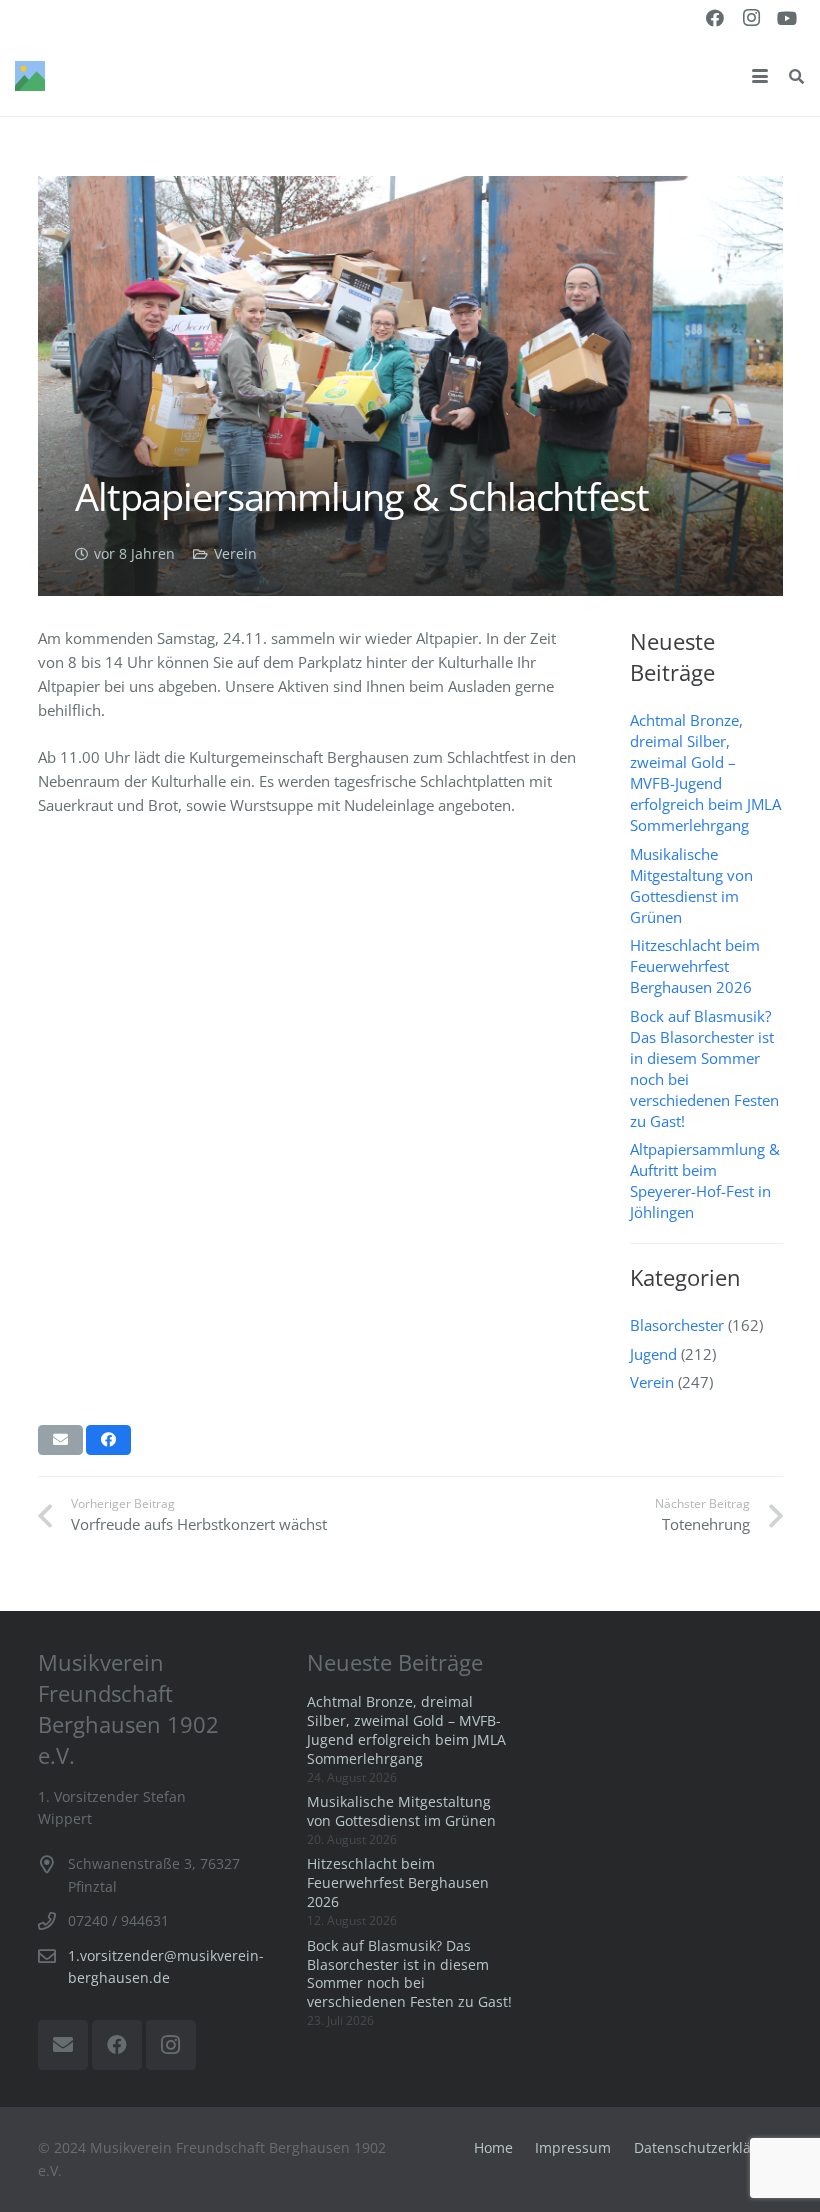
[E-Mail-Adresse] (63, 2045)
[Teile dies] (108, 1440)
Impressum (573, 2148)
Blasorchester (677, 1325)
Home (493, 2148)
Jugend (653, 1354)
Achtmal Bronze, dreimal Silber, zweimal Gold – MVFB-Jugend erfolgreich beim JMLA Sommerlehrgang (705, 772)
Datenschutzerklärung (708, 2148)
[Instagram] (751, 18)
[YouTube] (787, 18)
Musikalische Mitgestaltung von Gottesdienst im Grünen (691, 885)
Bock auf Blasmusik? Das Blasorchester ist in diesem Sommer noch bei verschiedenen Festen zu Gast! (409, 1974)
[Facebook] (715, 18)
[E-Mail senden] (60, 1440)
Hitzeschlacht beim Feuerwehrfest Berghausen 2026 (695, 966)
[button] (760, 76)
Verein (235, 554)
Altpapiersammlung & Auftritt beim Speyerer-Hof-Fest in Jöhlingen (705, 1180)
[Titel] (30, 76)
